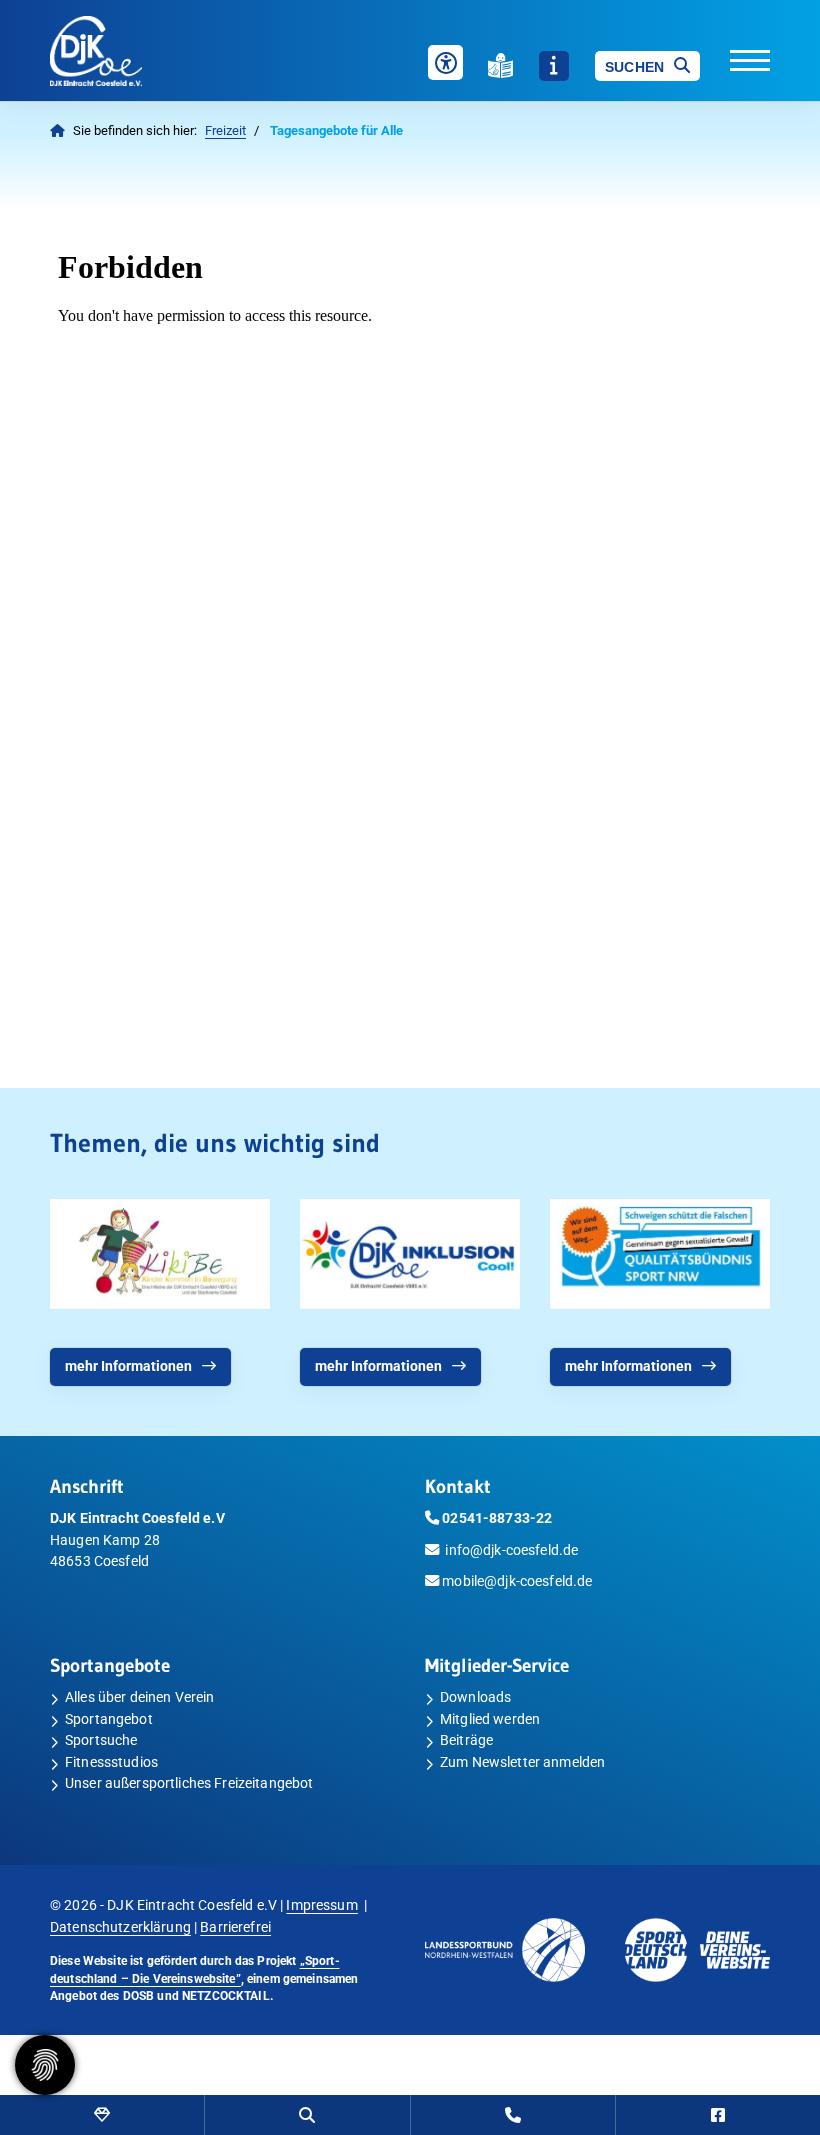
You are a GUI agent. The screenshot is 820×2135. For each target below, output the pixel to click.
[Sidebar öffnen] (554, 66)
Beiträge (466, 1740)
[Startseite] (129, 51)
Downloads (475, 1697)
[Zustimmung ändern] (45, 2065)
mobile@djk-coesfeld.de (517, 1581)
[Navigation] (735, 59)
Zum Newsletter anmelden (522, 1762)
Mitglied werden (490, 1719)
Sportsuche (101, 1740)
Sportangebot (109, 1719)
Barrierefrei (235, 1927)
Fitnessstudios (111, 1762)
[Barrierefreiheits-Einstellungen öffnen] (445, 62)
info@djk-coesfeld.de (511, 1550)
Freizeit (225, 130)
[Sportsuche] (307, 2115)
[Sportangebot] (102, 2115)
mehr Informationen (128, 1366)
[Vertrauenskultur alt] (660, 1254)
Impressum (321, 1905)
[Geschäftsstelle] (513, 2115)
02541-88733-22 (497, 1518)
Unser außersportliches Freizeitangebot (189, 1783)
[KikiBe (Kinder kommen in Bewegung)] (160, 1254)
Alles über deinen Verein (139, 1697)
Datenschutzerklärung (120, 1927)
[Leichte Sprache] (500, 65)
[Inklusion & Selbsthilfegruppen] (410, 1254)
